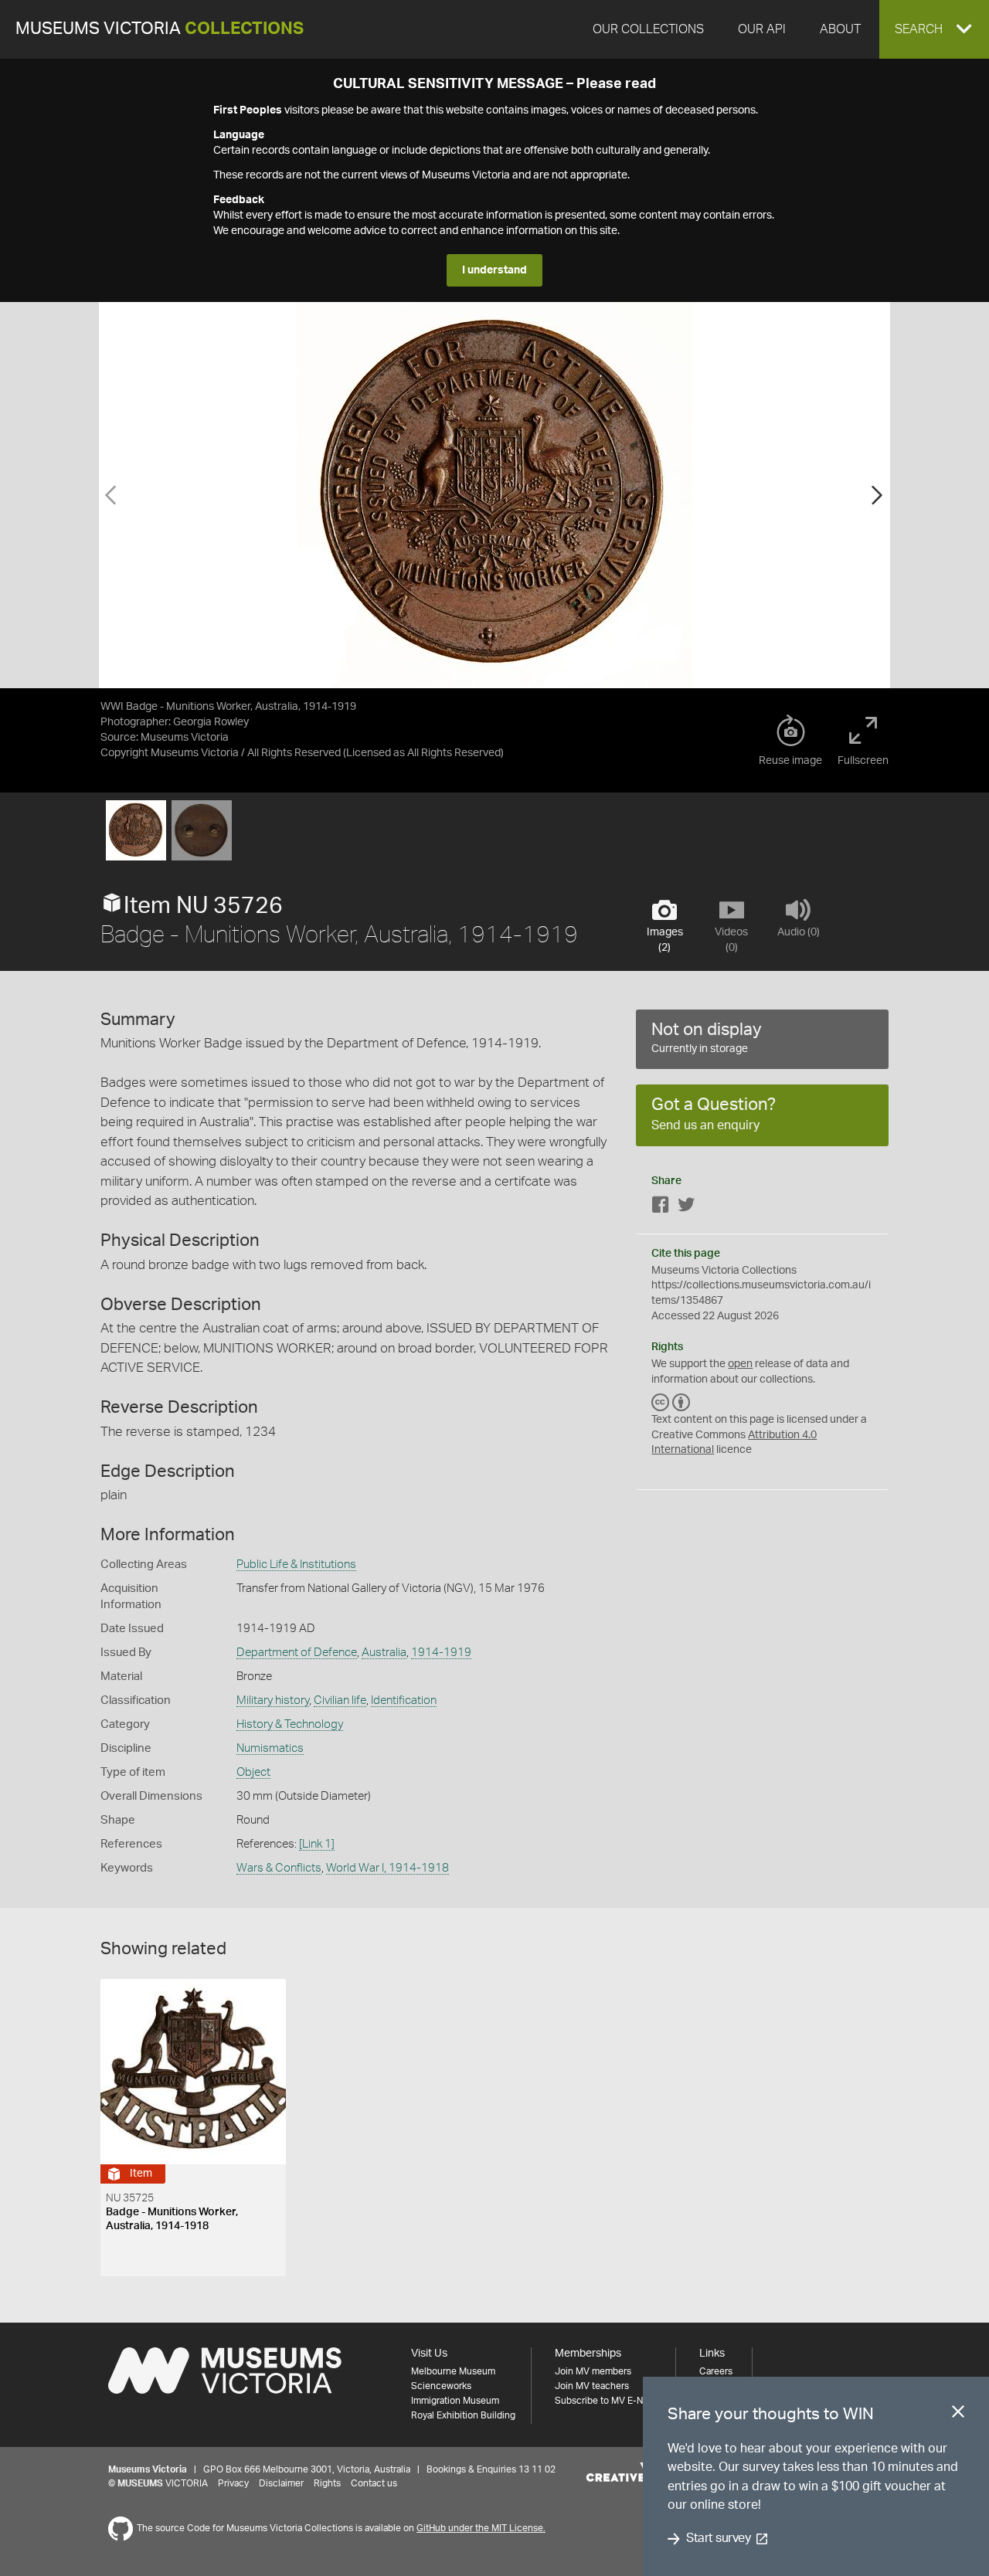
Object (253, 1772)
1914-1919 (441, 1653)
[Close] (958, 2415)
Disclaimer (281, 2483)
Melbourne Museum (453, 2371)
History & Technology (290, 1724)
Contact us (374, 2483)
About (840, 29)
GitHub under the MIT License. (481, 2528)
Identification (404, 1700)
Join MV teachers (592, 2386)
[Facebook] (661, 1208)
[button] (934, 29)
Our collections (648, 29)
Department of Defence (297, 1653)
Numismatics (270, 1748)
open (740, 1364)
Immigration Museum (455, 2401)
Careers (716, 2371)
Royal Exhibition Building (463, 2415)
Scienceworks (441, 2386)
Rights (327, 2483)
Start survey (718, 2539)
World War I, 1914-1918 (387, 1868)
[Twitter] (686, 1208)
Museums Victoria (160, 29)
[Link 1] (317, 1844)
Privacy (233, 2483)
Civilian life (340, 1700)
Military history (273, 1700)
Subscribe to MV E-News (607, 2401)
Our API (762, 29)
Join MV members (593, 2371)
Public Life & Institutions (296, 1565)
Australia (384, 1653)
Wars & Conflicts (279, 1868)
